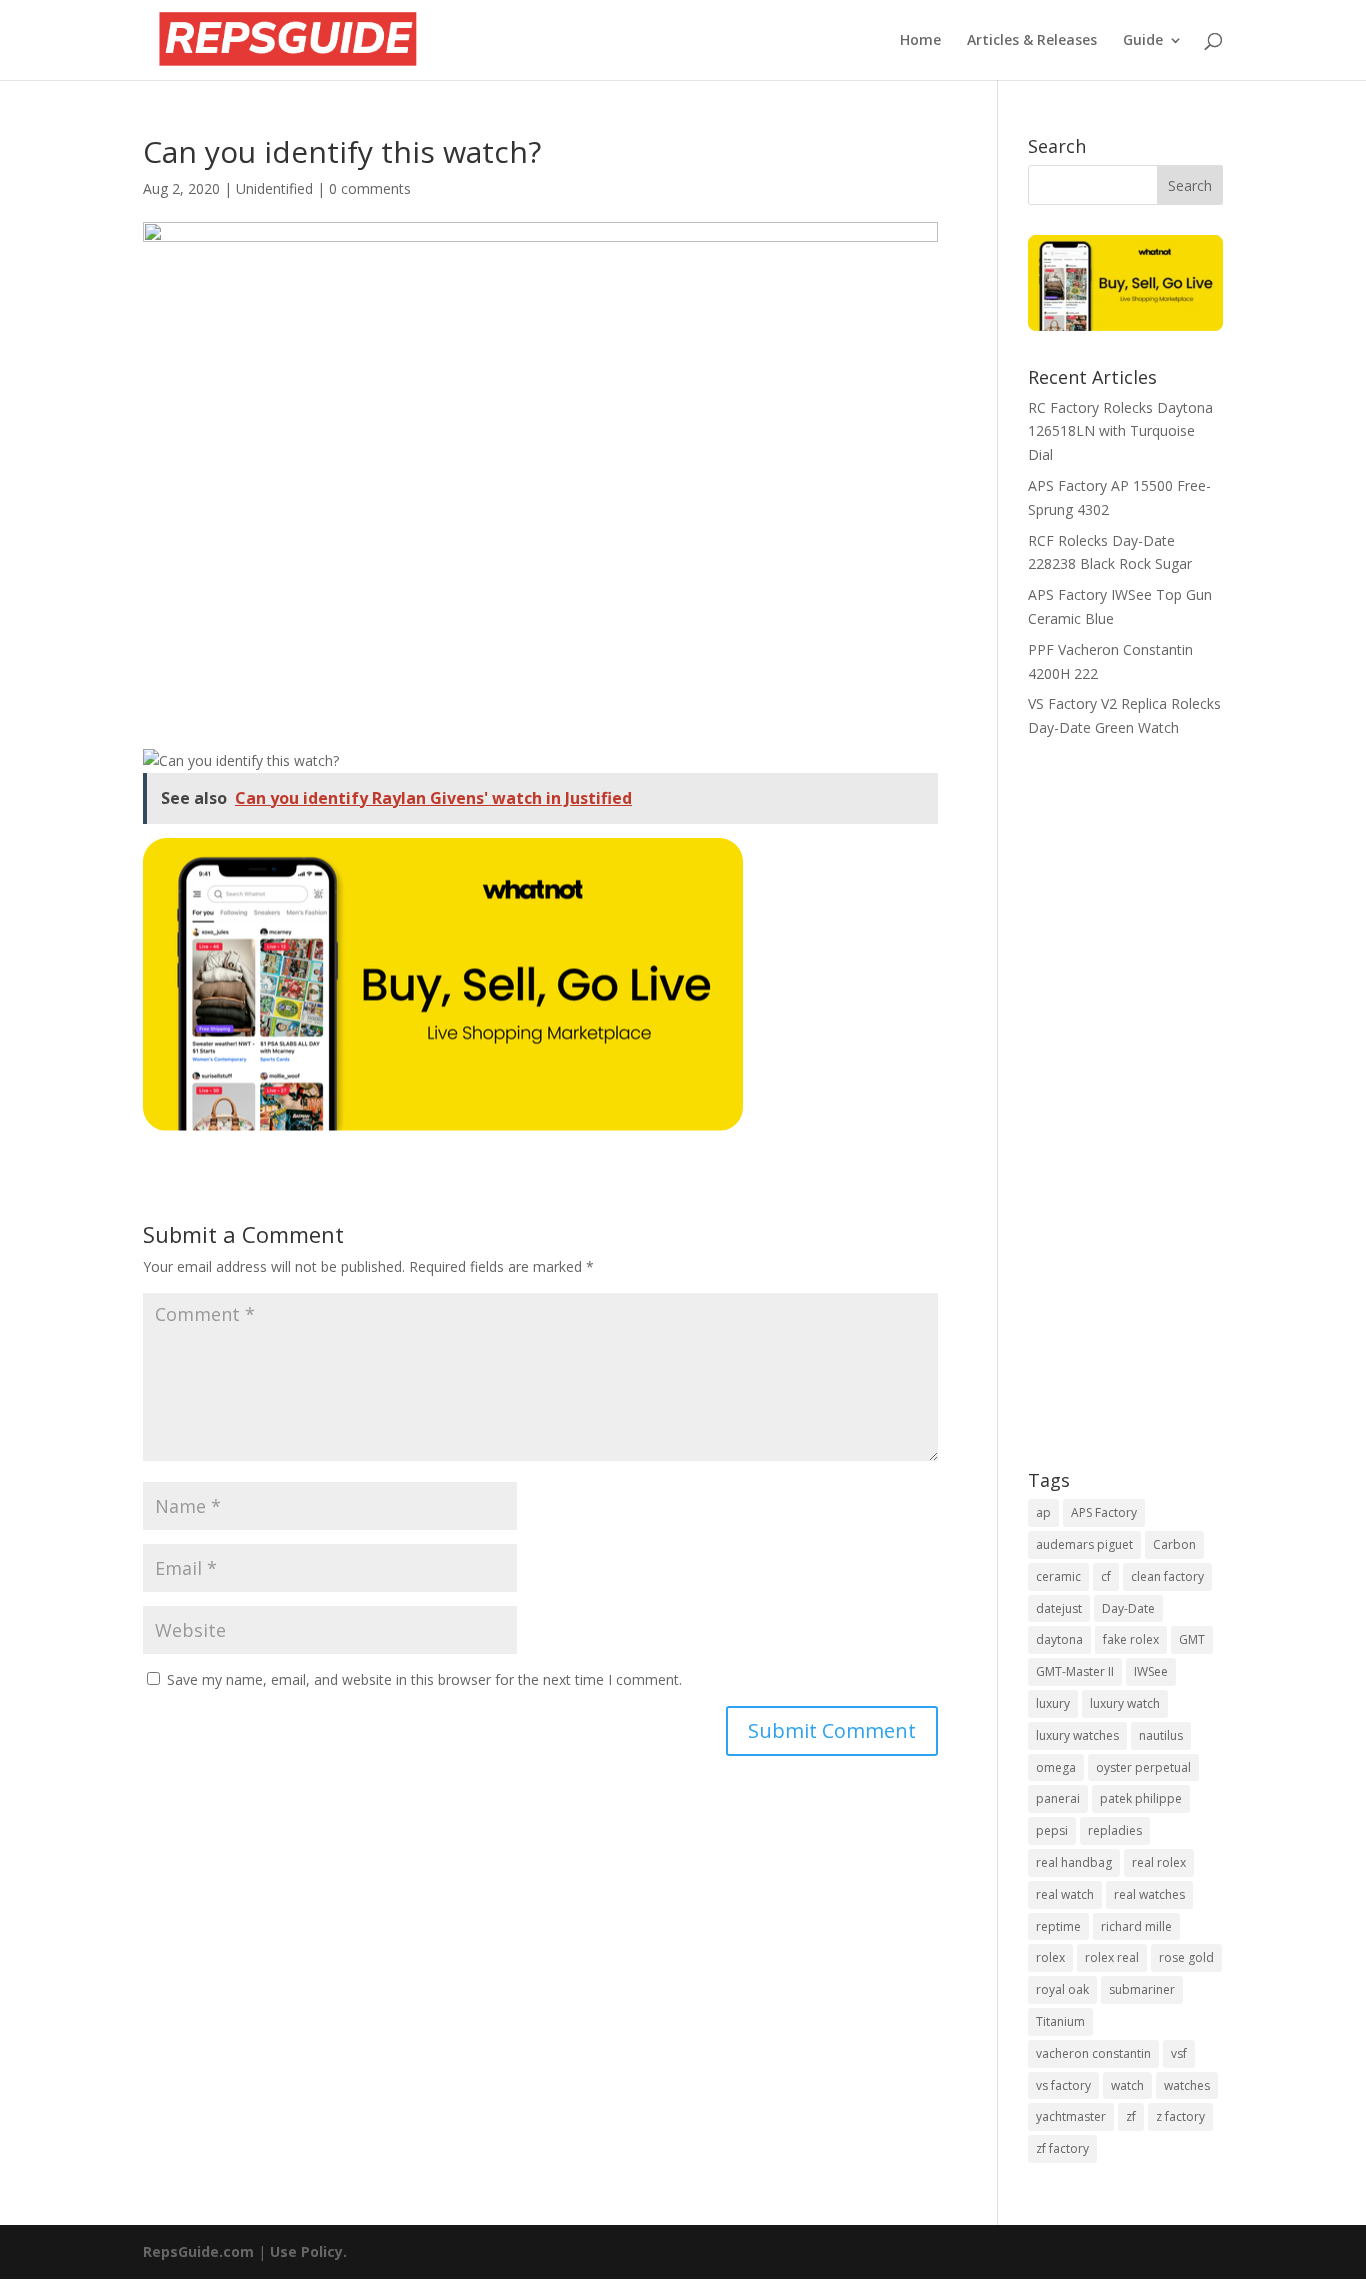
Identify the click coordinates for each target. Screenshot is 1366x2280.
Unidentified (274, 188)
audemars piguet (1084, 1544)
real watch (1065, 1894)
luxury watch (1125, 1703)
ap (1043, 1512)
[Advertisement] (1125, 1118)
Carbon (1174, 1544)
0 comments (370, 188)
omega (1056, 1767)
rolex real (1112, 1957)
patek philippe (1141, 1798)
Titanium (1060, 2021)
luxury (1053, 1703)
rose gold (1186, 1957)
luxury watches (1077, 1735)
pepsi (1052, 1830)
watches (1187, 2085)
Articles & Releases (1032, 41)
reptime (1058, 1926)
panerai (1058, 1798)
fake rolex (1131, 1639)
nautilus (1161, 1735)
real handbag (1074, 1862)
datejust (1059, 1608)
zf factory (1062, 2148)
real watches (1149, 1894)
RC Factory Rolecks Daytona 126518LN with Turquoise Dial (1120, 431)
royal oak (1062, 1989)
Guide (1143, 41)
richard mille (1136, 1926)
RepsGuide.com (198, 2251)
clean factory (1167, 1576)
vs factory (1063, 2085)
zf (1131, 2116)
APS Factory (1104, 1512)
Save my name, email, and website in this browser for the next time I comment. (424, 1679)
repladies (1115, 1830)
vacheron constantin (1093, 2053)
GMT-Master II (1075, 1671)
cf (1106, 1576)
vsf (1179, 2053)
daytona (1059, 1639)
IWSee (1151, 1671)
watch (1127, 2085)
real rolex (1159, 1862)
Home (920, 41)
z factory (1180, 2116)
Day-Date (1128, 1608)
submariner (1142, 1989)
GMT (1192, 1639)
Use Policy (306, 2251)
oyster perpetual (1143, 1767)
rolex (1050, 1957)
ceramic (1058, 1576)
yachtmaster (1071, 2116)
